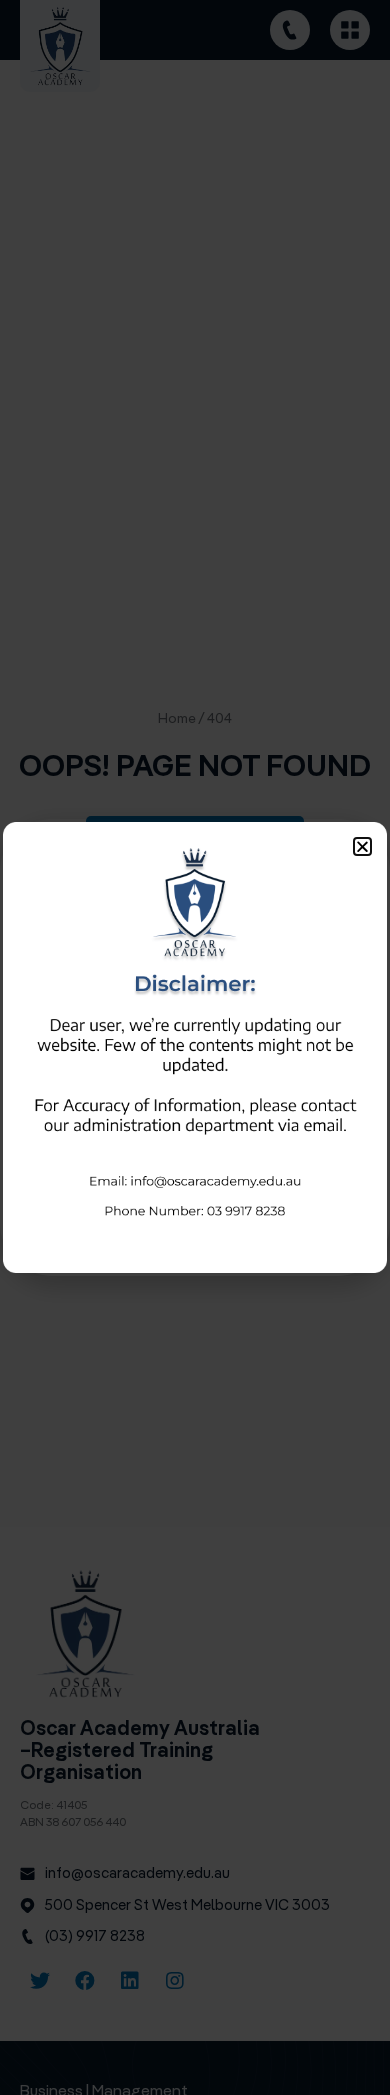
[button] (362, 846)
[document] (195, 1047)
